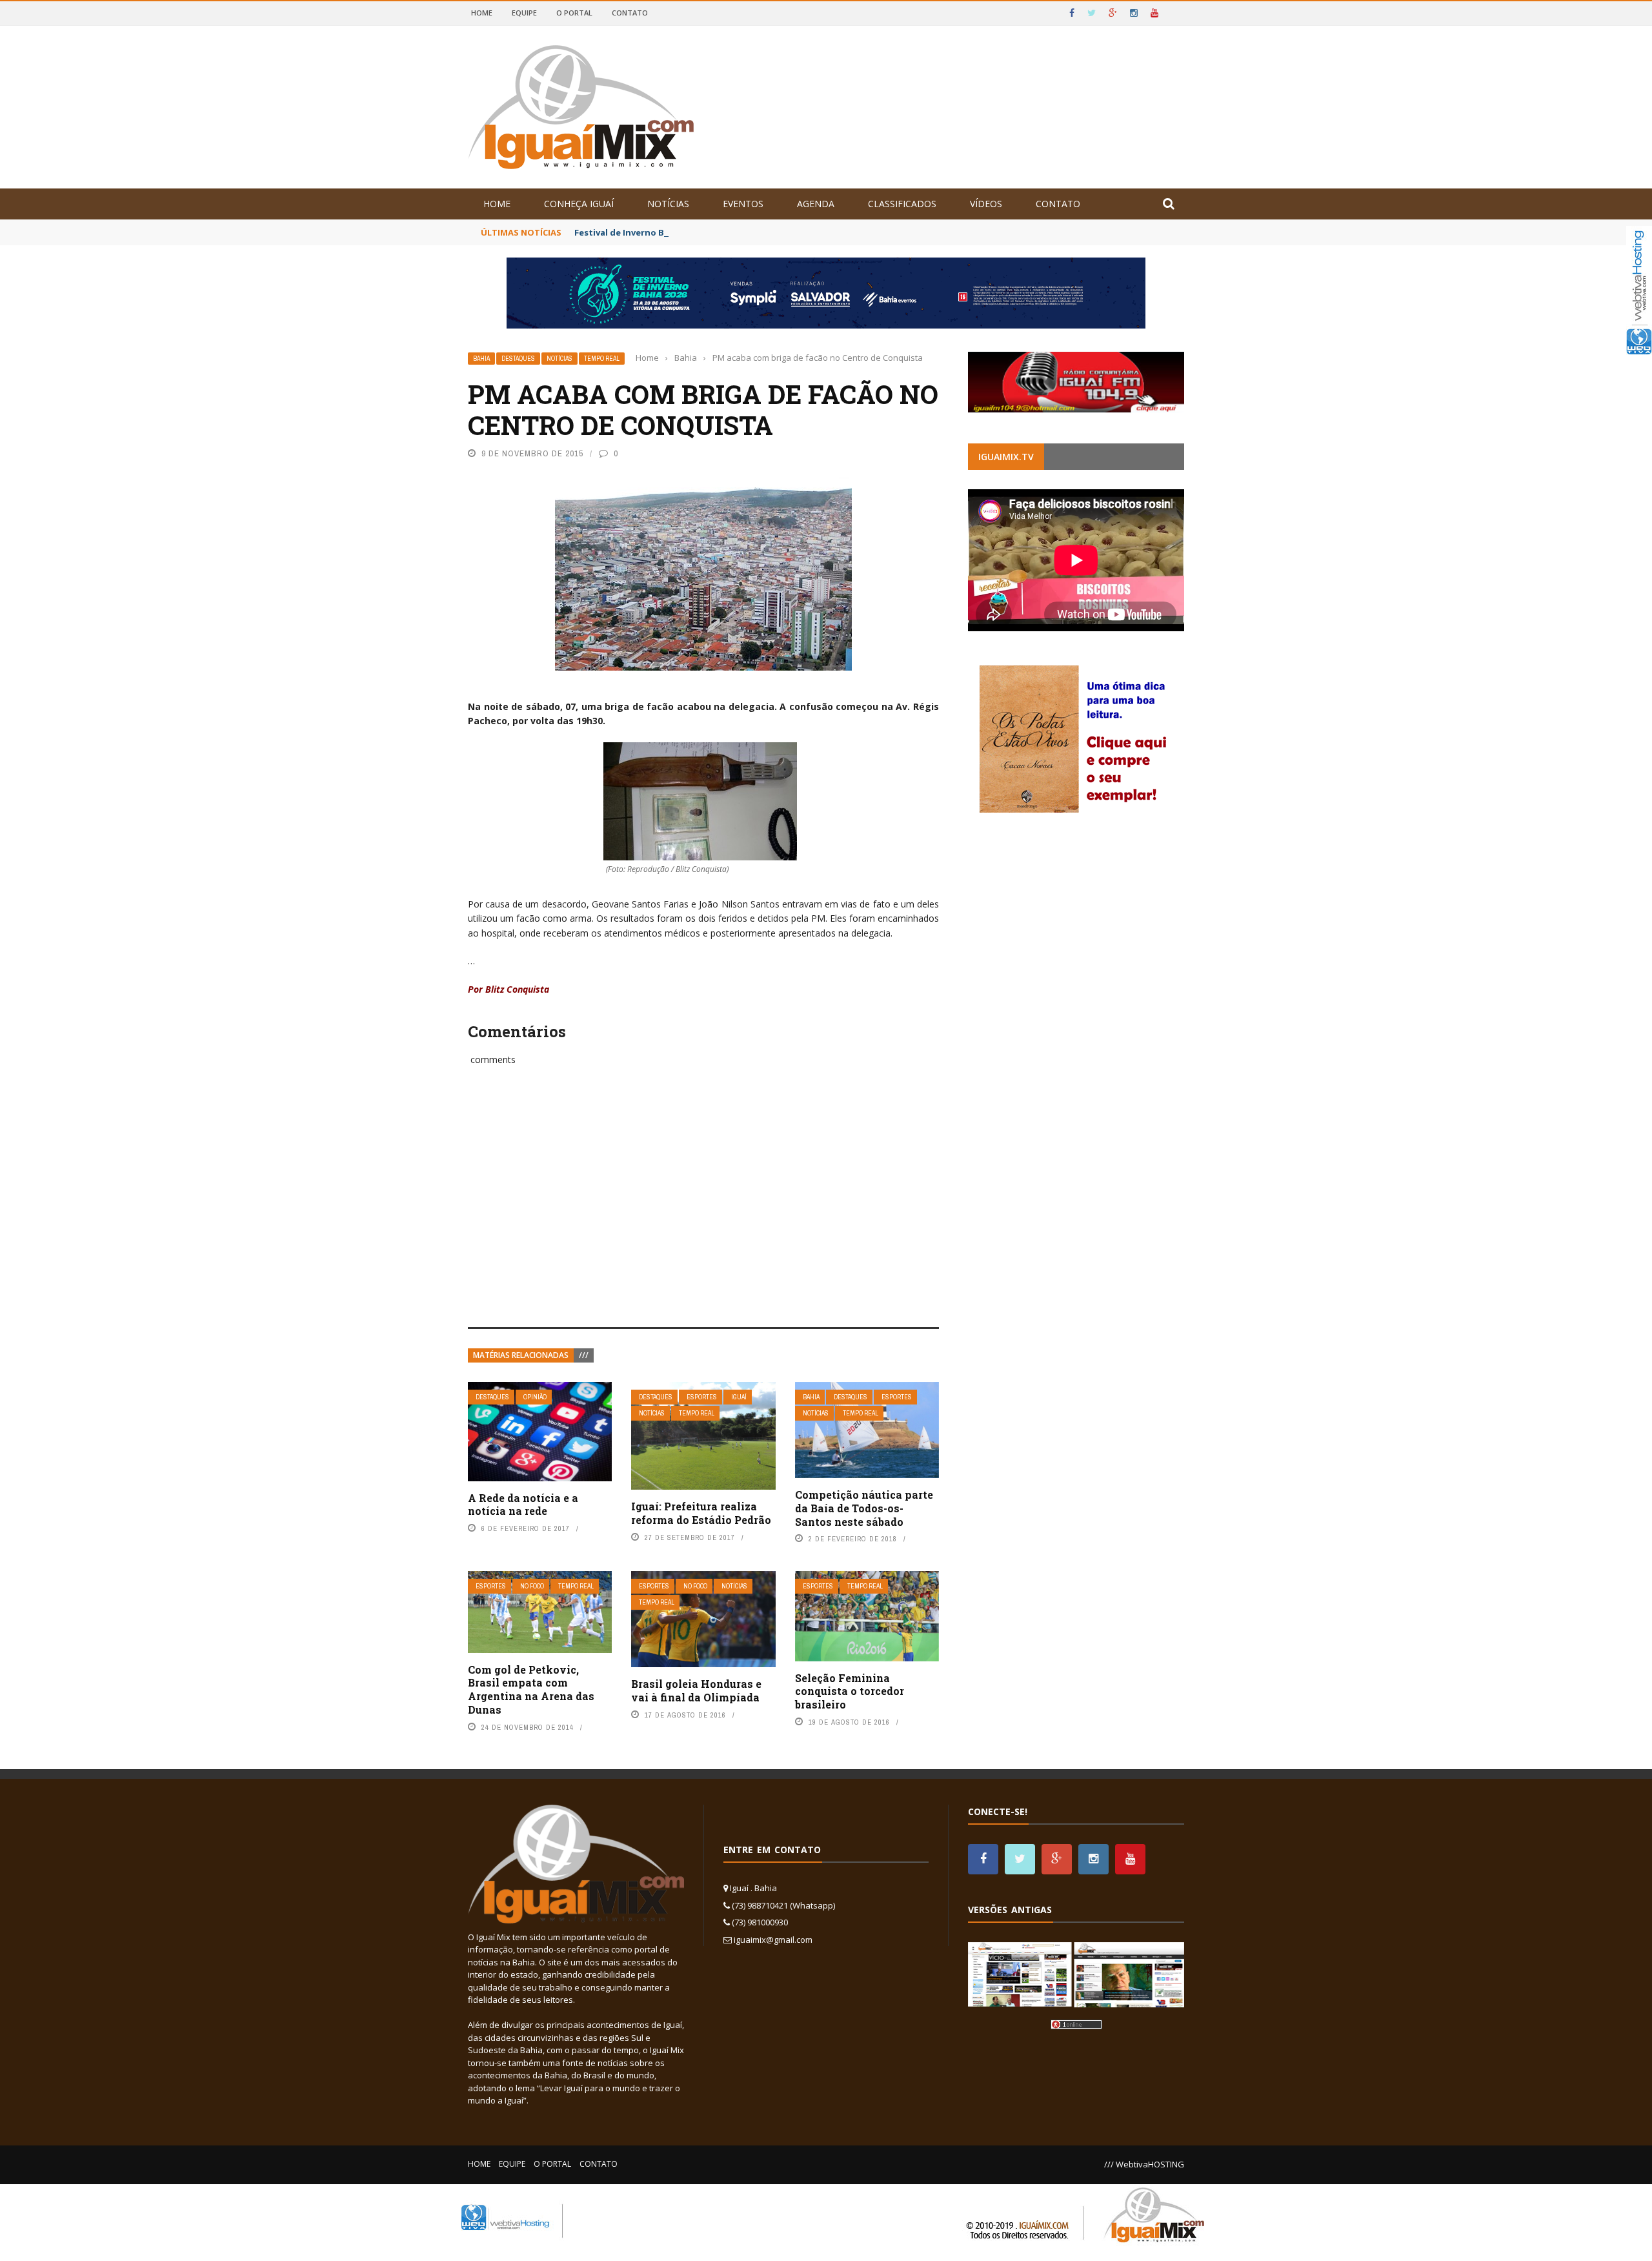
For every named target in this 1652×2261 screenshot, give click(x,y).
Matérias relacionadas (521, 1355)
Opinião (535, 1397)
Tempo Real (602, 359)
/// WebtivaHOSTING (1144, 2164)
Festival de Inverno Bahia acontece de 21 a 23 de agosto (694, 232)
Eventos (743, 204)
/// (584, 1355)
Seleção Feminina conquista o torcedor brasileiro (850, 1691)
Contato (630, 13)
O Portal (574, 13)
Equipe (524, 13)
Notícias (668, 204)
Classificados (902, 204)
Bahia (481, 359)
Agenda (816, 204)
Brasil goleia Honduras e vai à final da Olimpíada (696, 1690)
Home (482, 13)
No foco (532, 1586)
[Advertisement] (703, 1211)
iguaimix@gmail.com (773, 1940)
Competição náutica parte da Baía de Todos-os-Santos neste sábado (864, 1508)
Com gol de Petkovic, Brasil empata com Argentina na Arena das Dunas (531, 1689)
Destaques (518, 359)
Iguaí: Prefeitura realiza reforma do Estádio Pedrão (701, 1513)
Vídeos (986, 204)
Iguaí (739, 1397)
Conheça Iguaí (579, 204)
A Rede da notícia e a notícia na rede (523, 1505)
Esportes (702, 1397)
